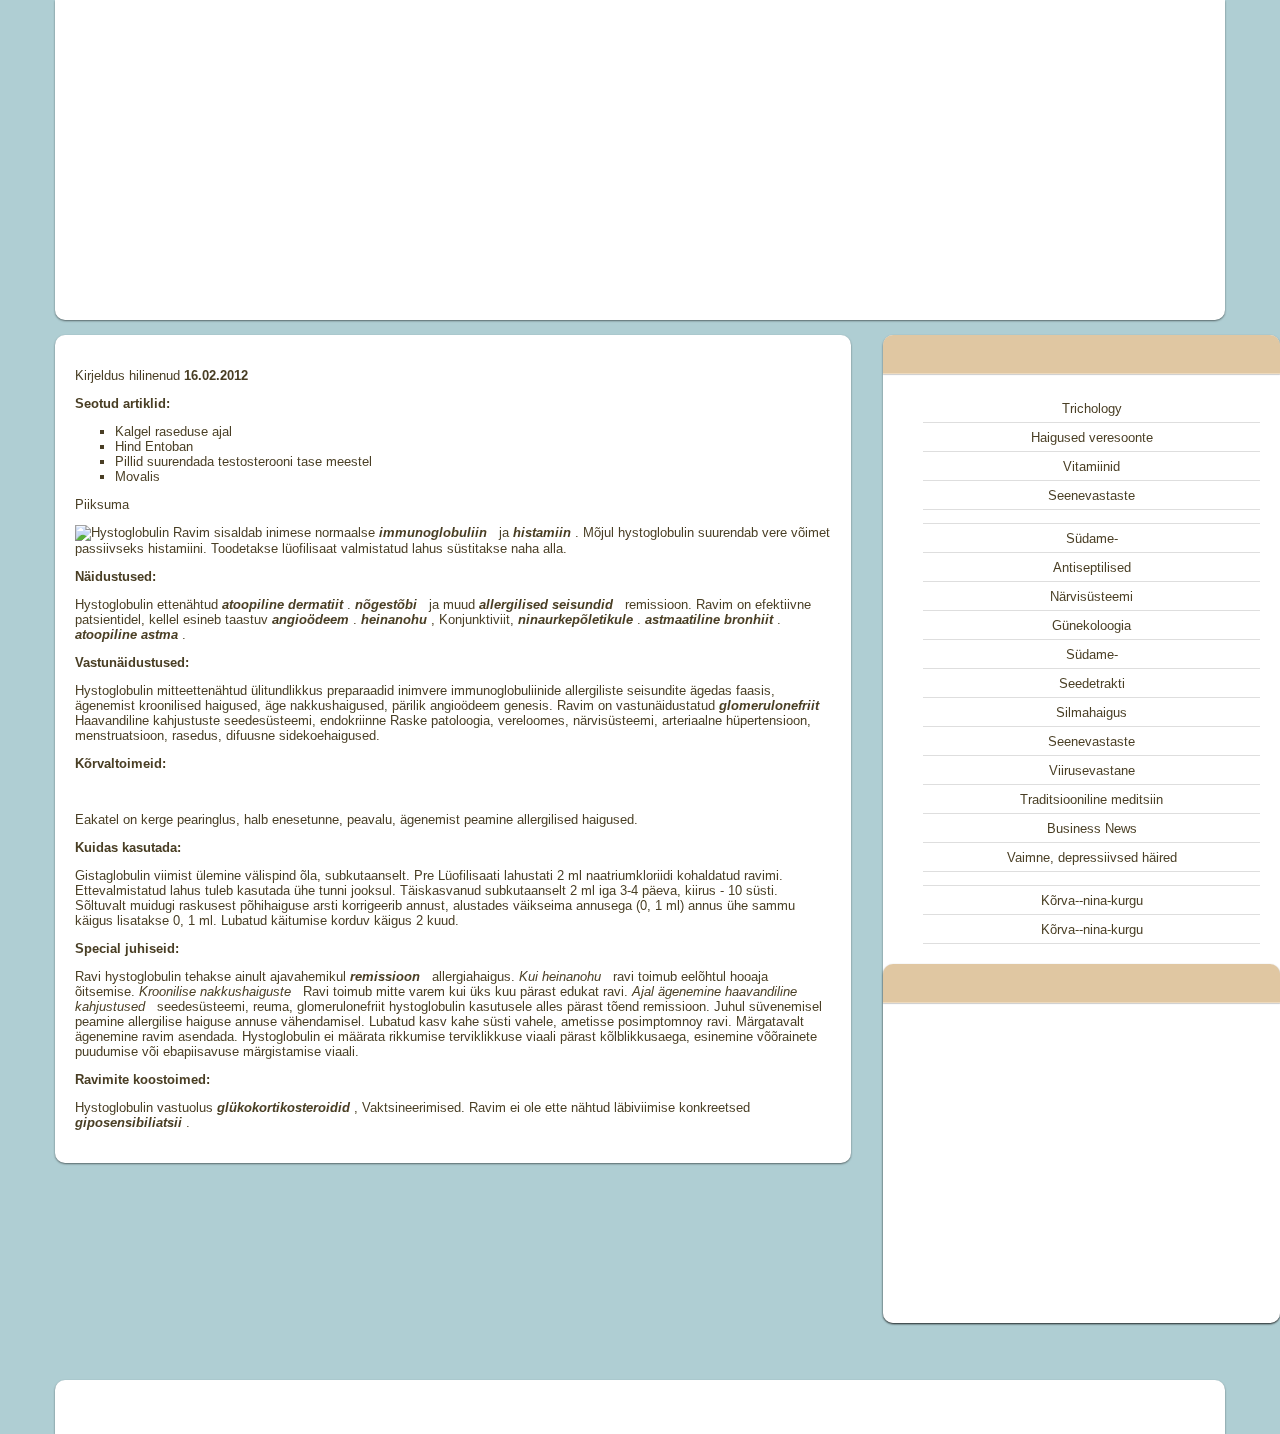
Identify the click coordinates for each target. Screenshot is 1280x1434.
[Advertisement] (414, 160)
